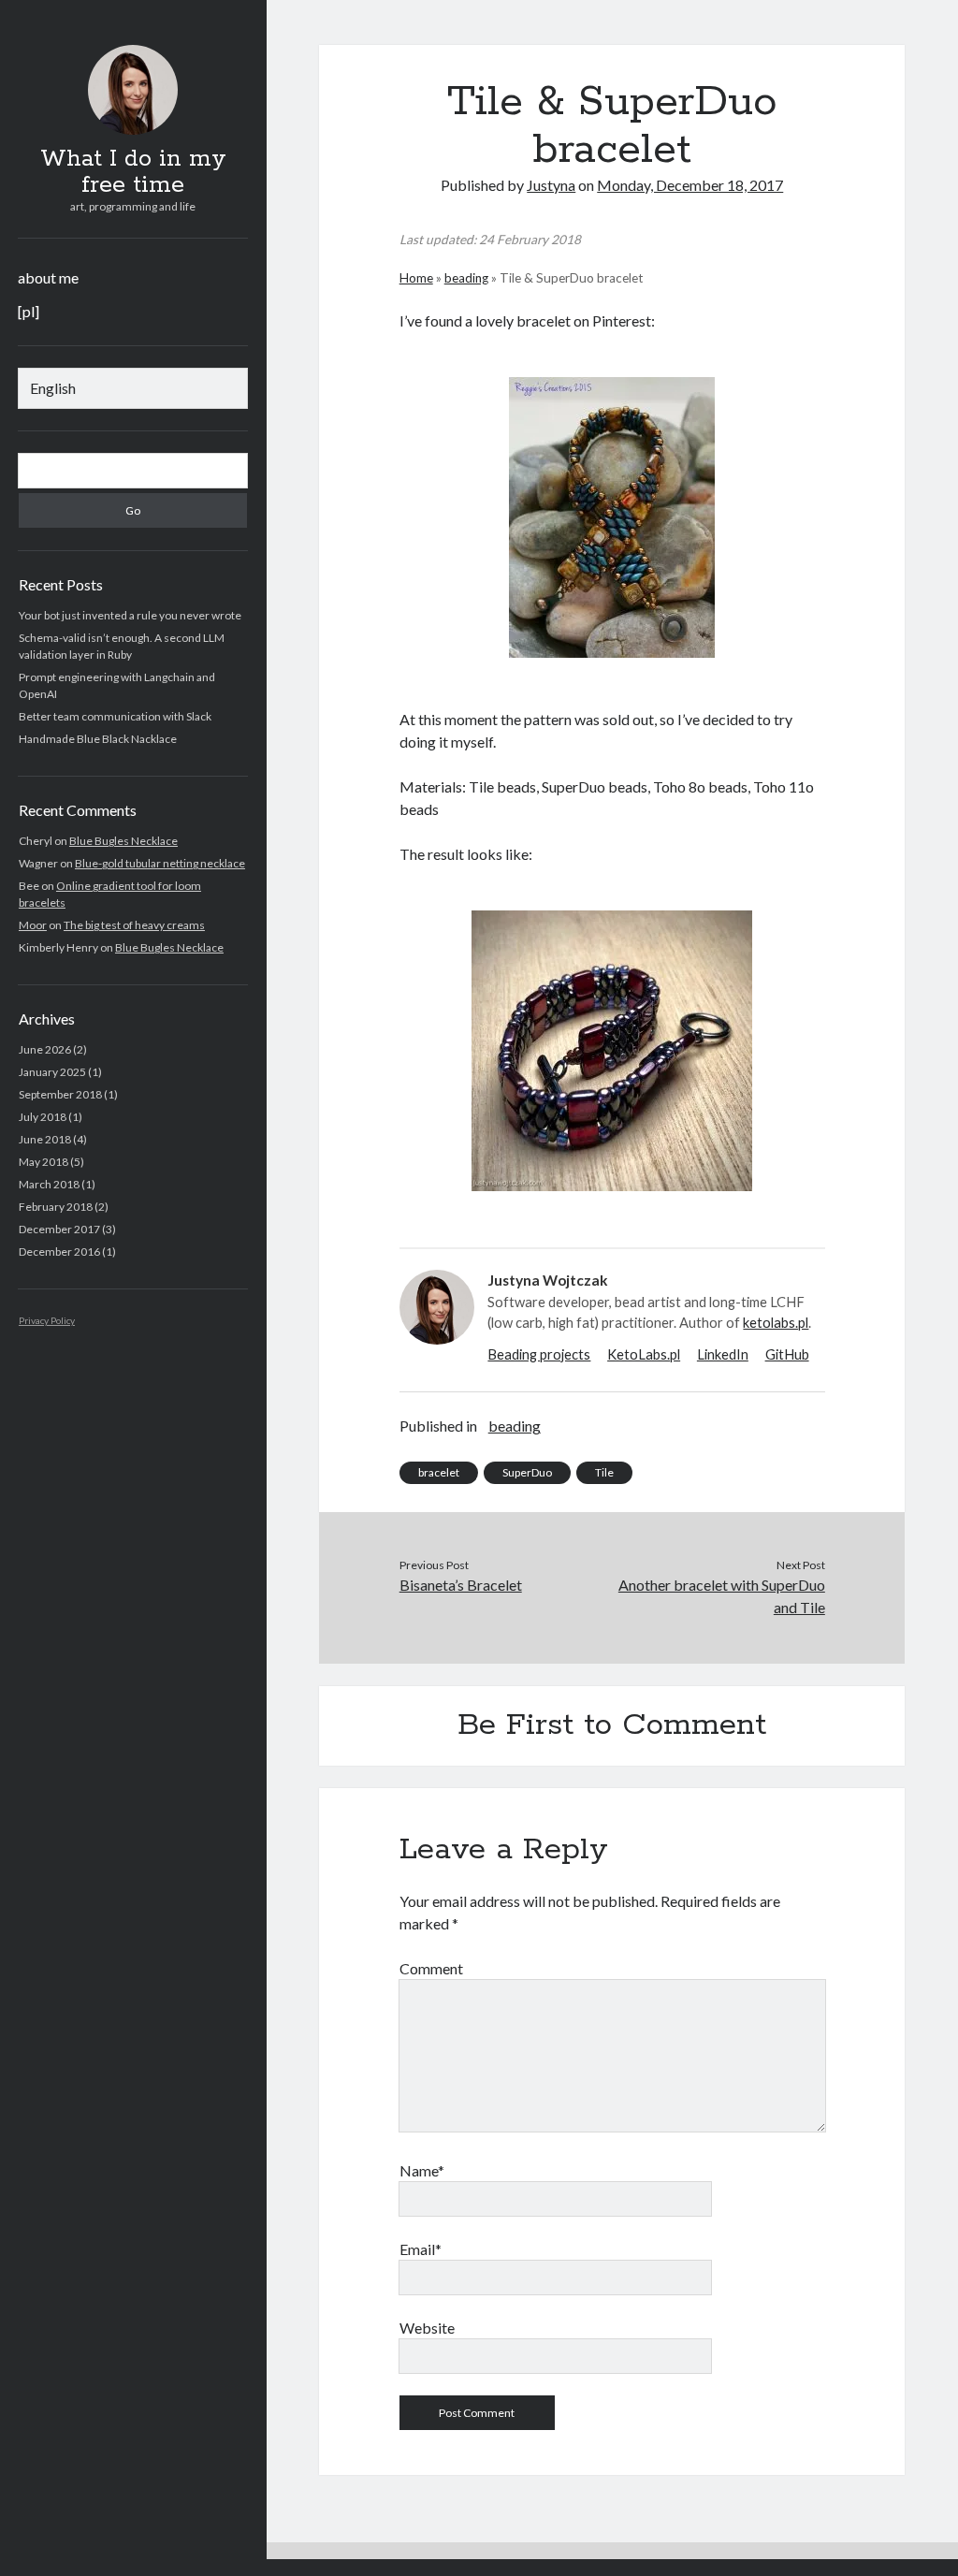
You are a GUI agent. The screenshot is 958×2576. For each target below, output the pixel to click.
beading (466, 278)
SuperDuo (527, 1472)
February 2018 (56, 1207)
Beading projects (539, 1354)
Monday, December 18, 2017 (690, 185)
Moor (33, 925)
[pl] (29, 311)
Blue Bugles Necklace (123, 841)
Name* (422, 2170)
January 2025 (52, 1072)
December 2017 (59, 1229)
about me (48, 277)
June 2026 (45, 1049)
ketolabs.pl (776, 1322)
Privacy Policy (47, 1320)
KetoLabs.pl (644, 1354)
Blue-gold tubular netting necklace (160, 863)
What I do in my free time (133, 172)
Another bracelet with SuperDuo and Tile (722, 1596)
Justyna (551, 185)
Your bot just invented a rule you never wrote (130, 615)
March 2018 (49, 1184)
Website (427, 2328)
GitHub (787, 1354)
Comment (431, 1968)
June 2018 (45, 1139)
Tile (604, 1472)
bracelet (439, 1472)
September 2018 (60, 1094)
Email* (421, 2249)
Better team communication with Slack (115, 716)
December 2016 (59, 1252)
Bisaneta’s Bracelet (461, 1585)
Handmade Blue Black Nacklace (98, 739)
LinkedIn (723, 1354)
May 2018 (44, 1162)
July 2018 (43, 1117)
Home (416, 278)
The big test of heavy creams (134, 925)
